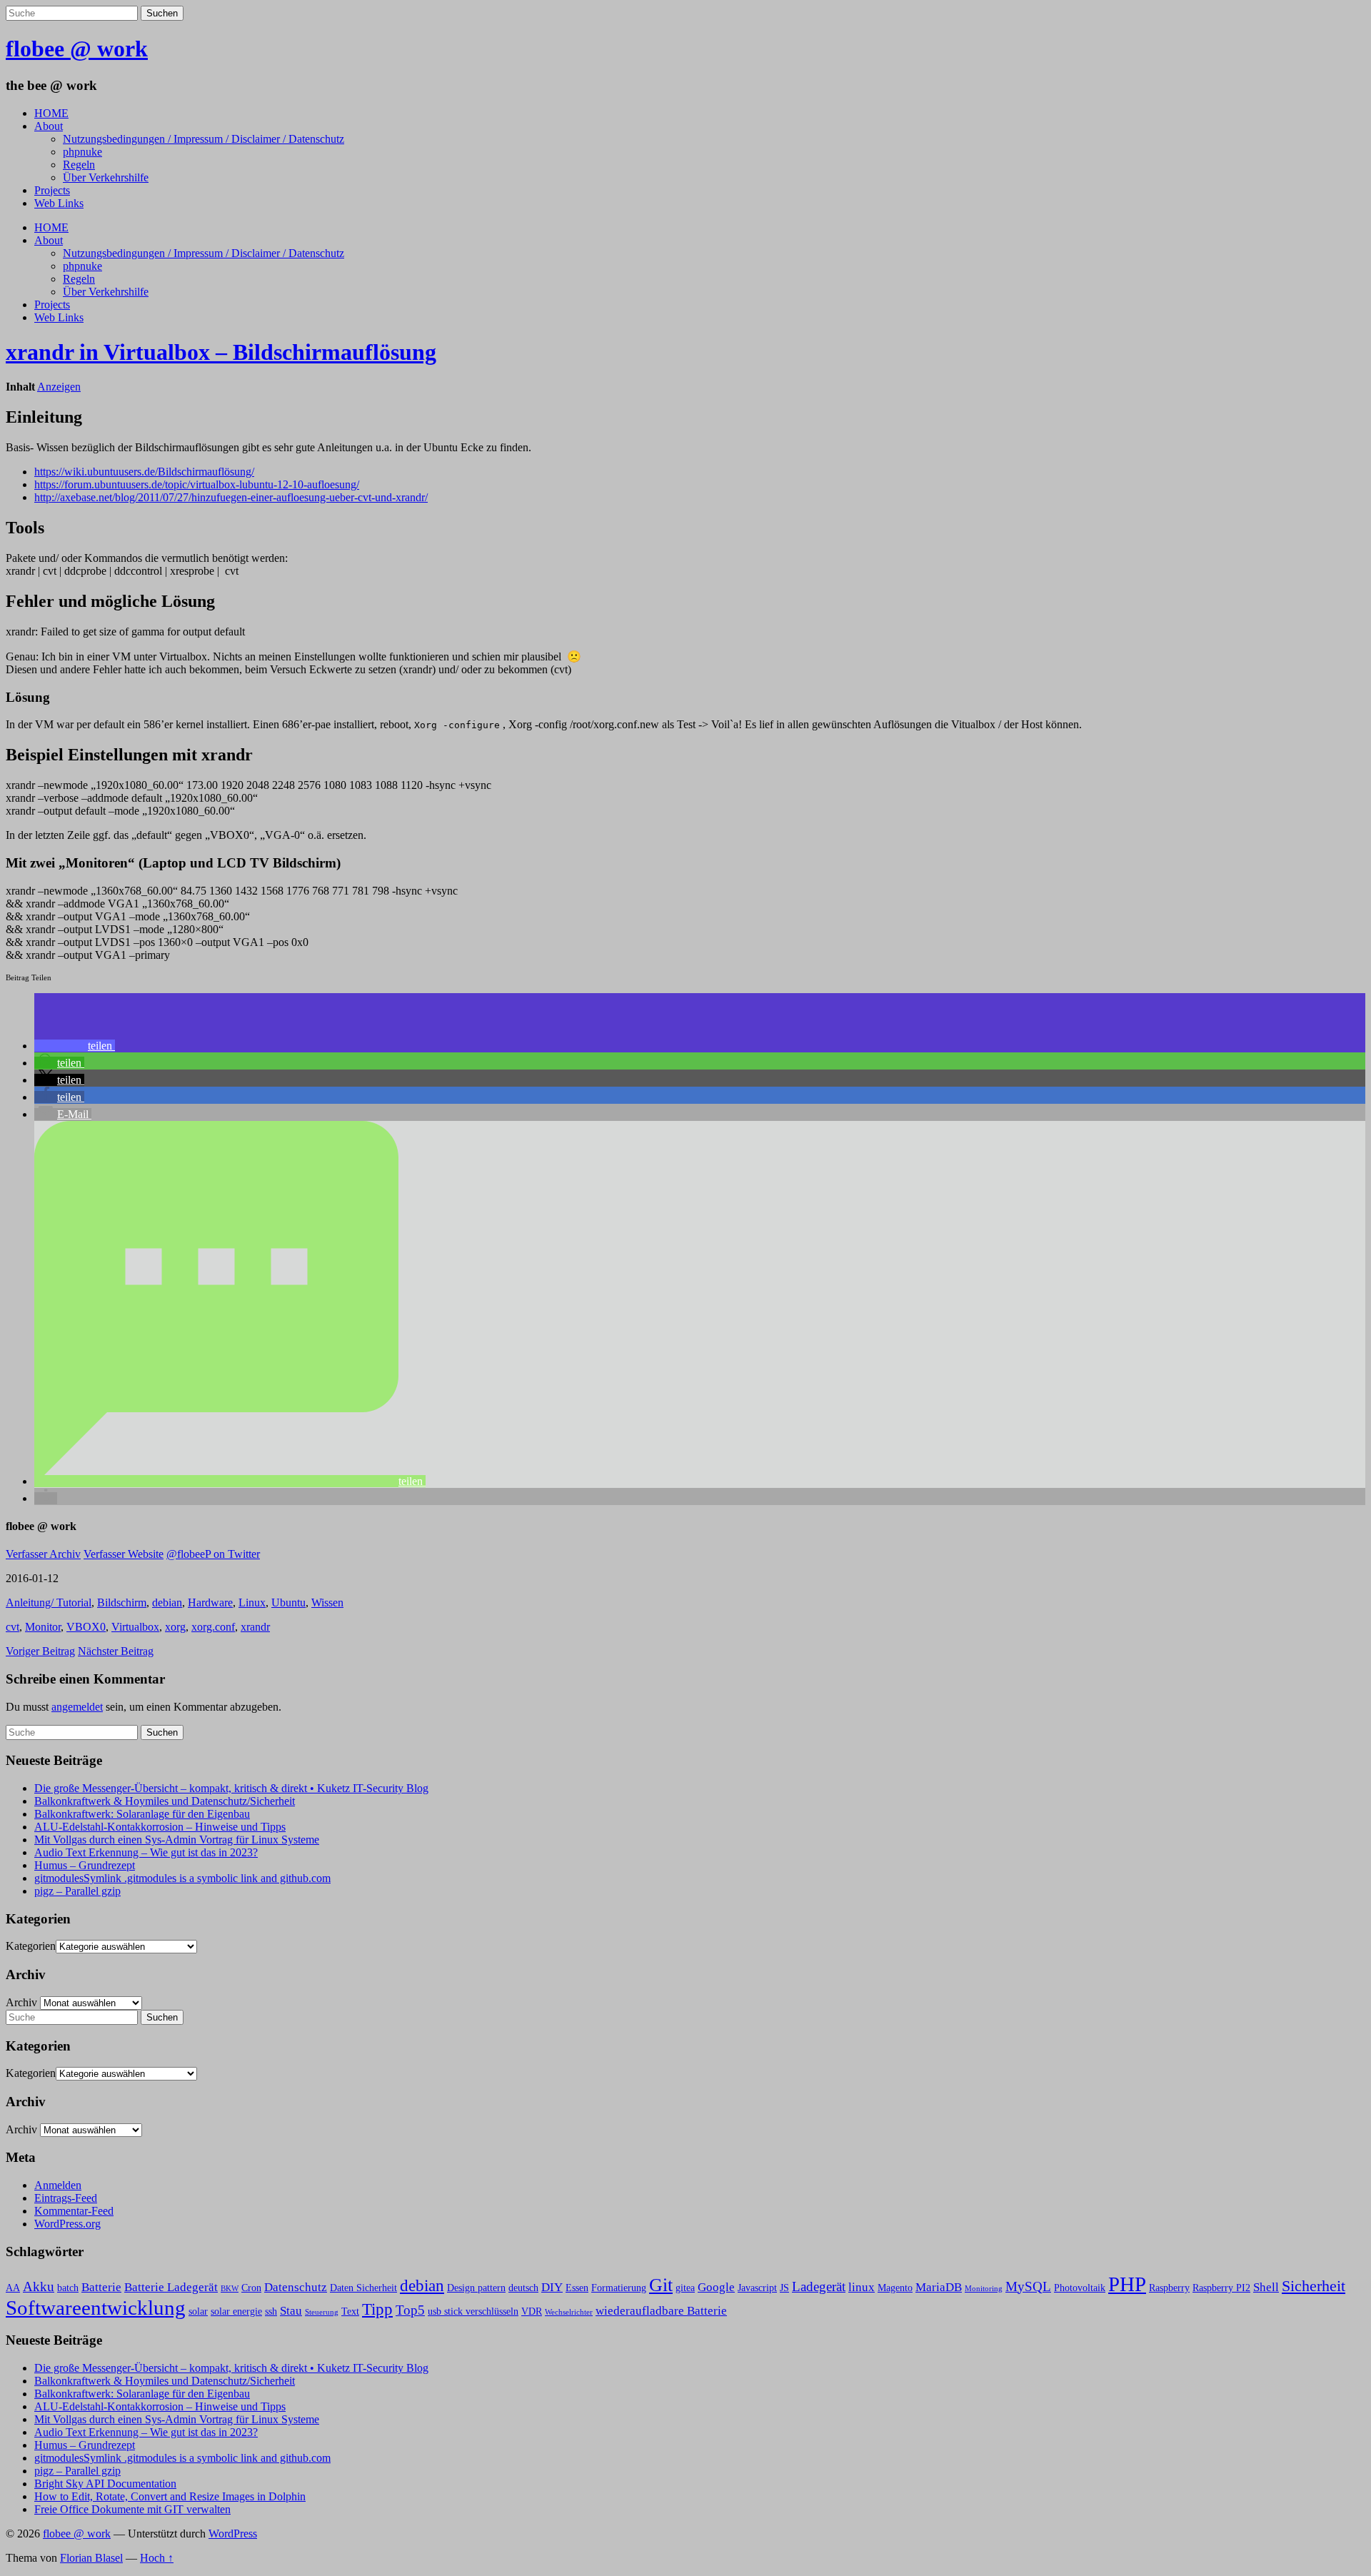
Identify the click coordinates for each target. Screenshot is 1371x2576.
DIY (552, 2287)
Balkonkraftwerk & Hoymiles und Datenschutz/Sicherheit (165, 1801)
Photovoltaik (1080, 2288)
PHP (1127, 2284)
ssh (271, 2311)
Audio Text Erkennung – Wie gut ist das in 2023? (146, 1852)
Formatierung (619, 2288)
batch (68, 2288)
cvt (12, 1627)
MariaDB (939, 2287)
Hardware (210, 1603)
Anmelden (58, 2185)
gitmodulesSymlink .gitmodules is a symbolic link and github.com (182, 1878)
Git (661, 2285)
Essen (577, 2288)
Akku (39, 2286)
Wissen (327, 1603)
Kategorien (31, 1946)
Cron (251, 2288)
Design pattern (476, 2288)
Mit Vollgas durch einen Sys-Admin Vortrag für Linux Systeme (177, 1840)
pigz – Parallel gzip (77, 1891)
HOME (51, 113)
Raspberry (1169, 2288)
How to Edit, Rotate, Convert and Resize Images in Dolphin (170, 2496)
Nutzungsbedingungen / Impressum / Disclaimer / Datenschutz (204, 139)
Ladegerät (819, 2286)
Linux (252, 1603)
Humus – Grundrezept (85, 1865)
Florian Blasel (91, 2558)
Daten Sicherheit (363, 2288)
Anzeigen (59, 387)
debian (167, 1603)
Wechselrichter (569, 2312)
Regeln (79, 165)
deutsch (523, 2288)
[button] (75, 1046)
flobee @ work (77, 49)
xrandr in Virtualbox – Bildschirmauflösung (221, 352)
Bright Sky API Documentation (105, 2484)
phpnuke (82, 152)
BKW (230, 2289)
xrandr (255, 1627)
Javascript (757, 2288)
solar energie (236, 2311)
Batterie (101, 2287)
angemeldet (77, 1707)
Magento (895, 2288)
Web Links (59, 203)
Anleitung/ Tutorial (49, 1603)
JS (784, 2288)
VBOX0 (86, 1627)
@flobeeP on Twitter (213, 1554)
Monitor (43, 1627)
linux (862, 2287)
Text (350, 2311)
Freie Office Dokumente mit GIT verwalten (132, 2509)
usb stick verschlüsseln (473, 2311)
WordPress (233, 2534)
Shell (1266, 2287)
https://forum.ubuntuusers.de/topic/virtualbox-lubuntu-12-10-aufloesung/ (197, 484)
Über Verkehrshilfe (106, 177)
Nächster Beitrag (116, 1651)
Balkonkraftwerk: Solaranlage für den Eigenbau (142, 1814)
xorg (175, 1627)
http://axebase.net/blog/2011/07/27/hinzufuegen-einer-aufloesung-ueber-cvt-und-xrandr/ (231, 497)
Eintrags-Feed (66, 2198)
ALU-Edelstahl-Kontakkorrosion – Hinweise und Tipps (160, 1827)
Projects (52, 190)
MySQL (1028, 2286)
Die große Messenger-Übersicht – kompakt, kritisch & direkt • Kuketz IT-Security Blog (231, 1788)
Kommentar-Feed (74, 2211)
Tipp (377, 2309)
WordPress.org (67, 2224)
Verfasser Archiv (43, 1554)
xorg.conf (213, 1627)
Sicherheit (1314, 2286)
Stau (291, 2311)
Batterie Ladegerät (171, 2287)
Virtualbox (135, 1627)
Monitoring (984, 2289)
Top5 (410, 2310)
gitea (685, 2288)
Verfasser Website (124, 1554)
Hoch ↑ (157, 2558)
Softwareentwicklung (96, 2308)
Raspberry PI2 (1221, 2288)
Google (716, 2287)
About (49, 126)
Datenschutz (296, 2287)
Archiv (21, 2002)
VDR (532, 2311)
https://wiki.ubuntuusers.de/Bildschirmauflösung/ (144, 472)
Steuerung (322, 2312)
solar (198, 2311)
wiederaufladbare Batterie (661, 2311)
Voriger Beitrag (40, 1651)
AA (13, 2288)
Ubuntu (288, 1603)
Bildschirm (122, 1603)
